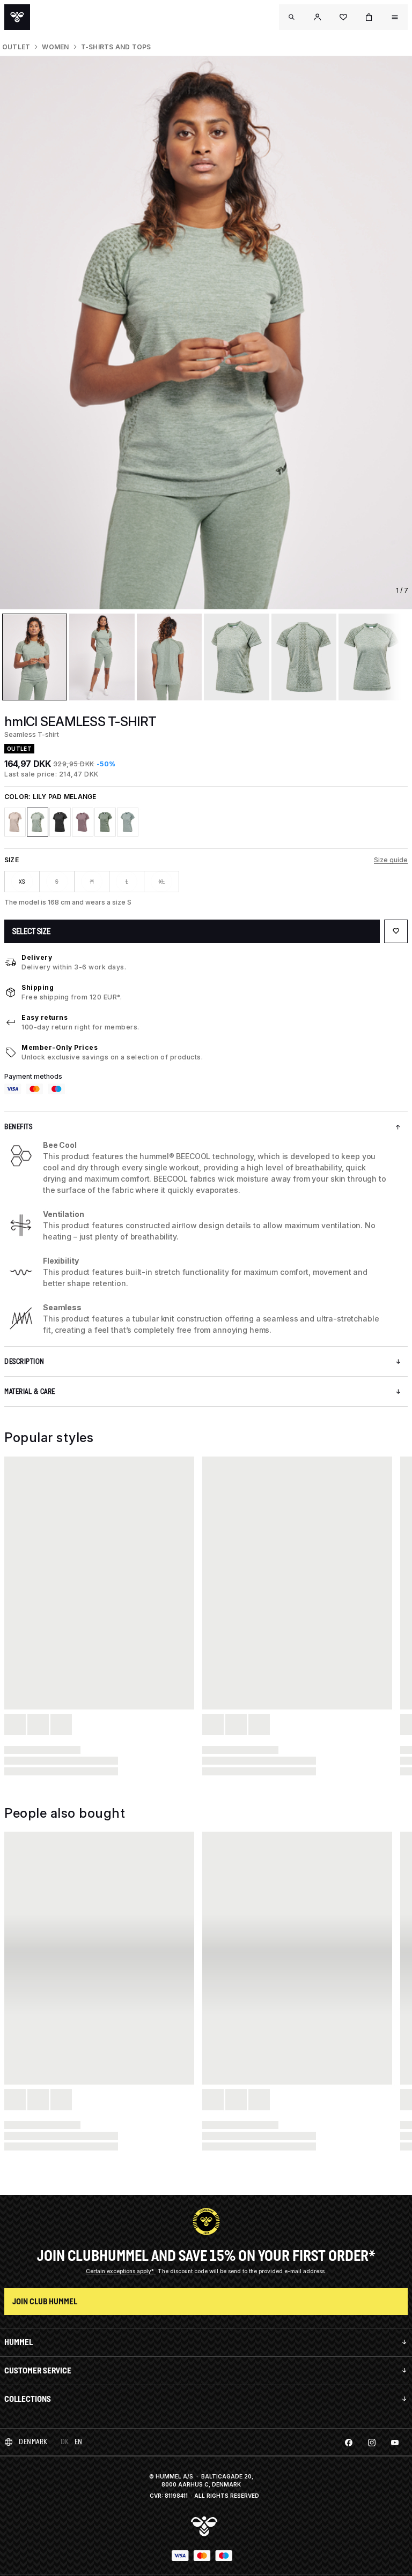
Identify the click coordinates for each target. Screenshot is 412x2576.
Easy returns (45, 1017)
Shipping (38, 987)
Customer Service (38, 2370)
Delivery (37, 957)
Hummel (19, 2342)
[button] (318, 17)
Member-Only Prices (60, 1047)
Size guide (391, 860)
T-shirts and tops (116, 47)
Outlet (16, 47)
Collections (28, 2399)
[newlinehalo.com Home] (17, 17)
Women (55, 47)
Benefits (18, 1127)
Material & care (30, 1391)
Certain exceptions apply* (121, 2271)
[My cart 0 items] (369, 17)
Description (24, 1361)
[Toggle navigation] (292, 17)
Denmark (33, 2442)
